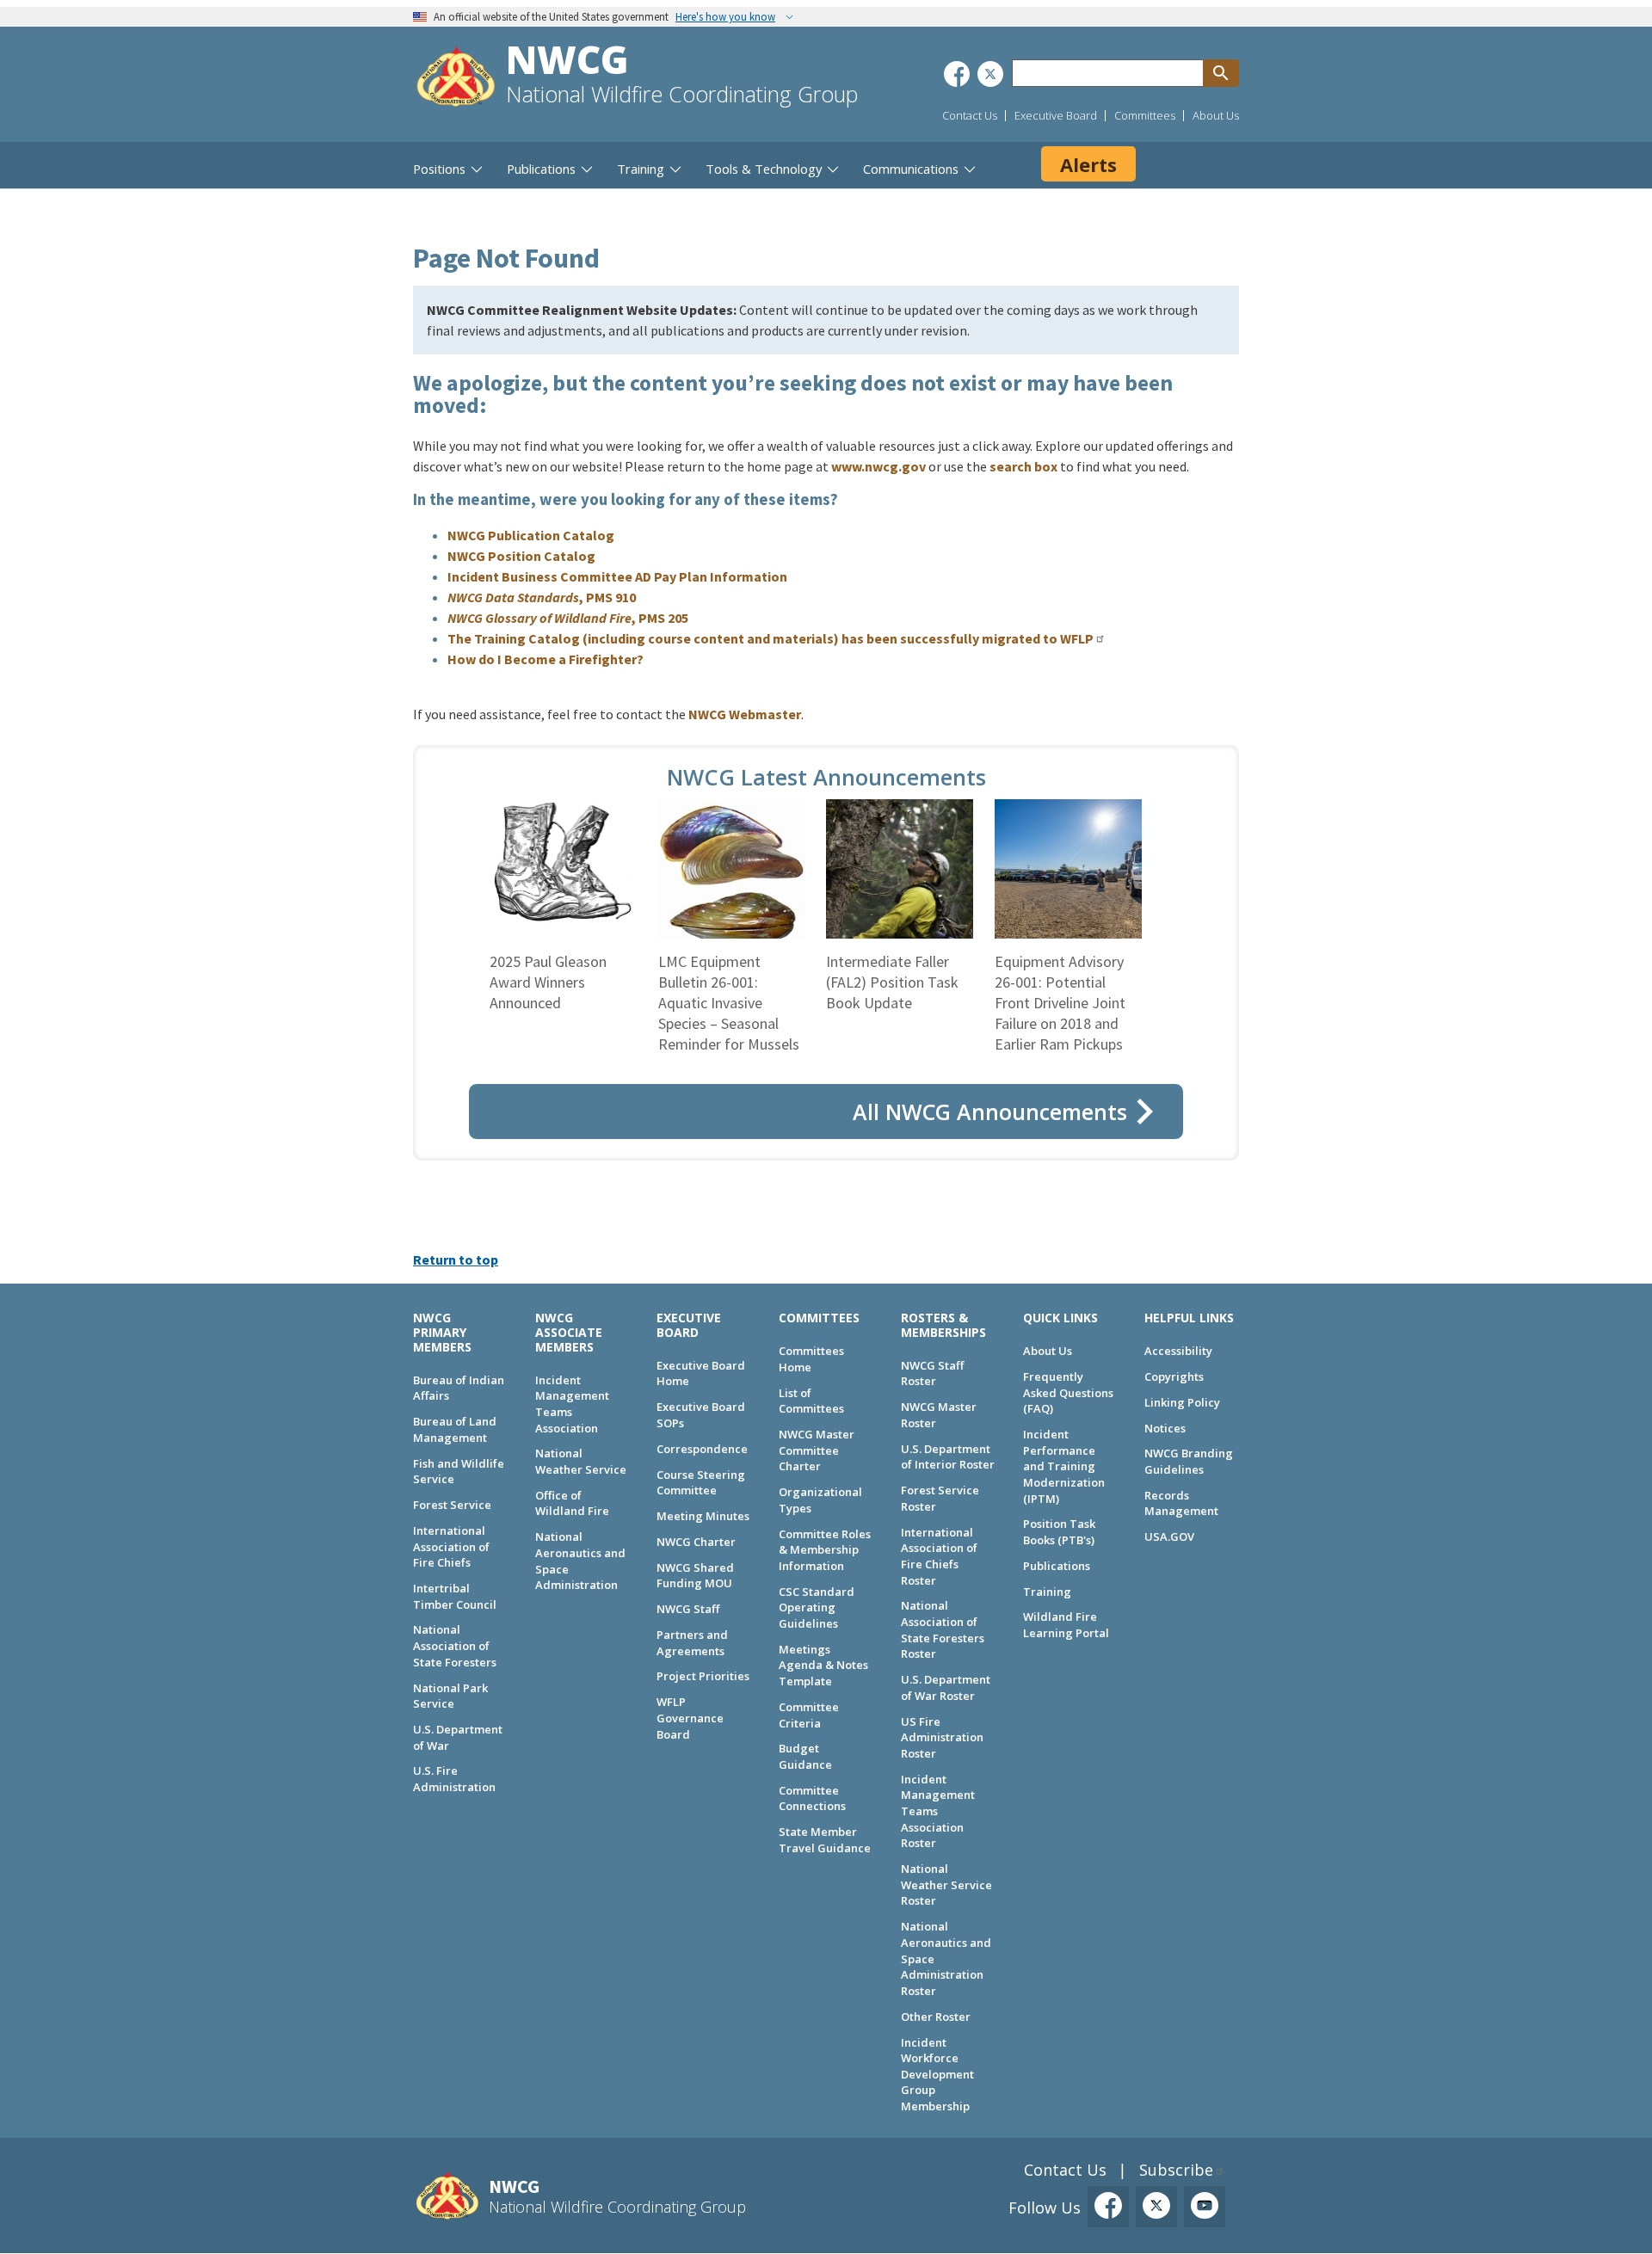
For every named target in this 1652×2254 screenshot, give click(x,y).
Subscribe (1176, 2170)
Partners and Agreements (692, 1643)
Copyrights (1174, 1376)
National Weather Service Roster (946, 1884)
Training (1047, 1592)
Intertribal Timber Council (455, 1596)
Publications (1057, 1566)
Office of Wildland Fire (572, 1503)
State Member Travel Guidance (825, 1840)
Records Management (1181, 1503)
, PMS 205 (568, 618)
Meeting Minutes (703, 1516)
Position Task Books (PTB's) (1059, 1532)
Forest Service (452, 1505)
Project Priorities (703, 1676)
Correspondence (702, 1449)
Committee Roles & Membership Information (825, 1550)
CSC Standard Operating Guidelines (817, 1607)
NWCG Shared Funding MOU (695, 1576)
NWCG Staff (688, 1609)
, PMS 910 (542, 597)
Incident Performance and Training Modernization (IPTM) (1064, 1466)
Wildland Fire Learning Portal (1066, 1625)
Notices (1165, 1428)
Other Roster (936, 2017)
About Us (1216, 115)
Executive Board (1056, 115)
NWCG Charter (696, 1542)
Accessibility (1178, 1351)
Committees (1145, 115)
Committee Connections (812, 1798)
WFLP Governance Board (690, 1718)
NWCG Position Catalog (521, 556)
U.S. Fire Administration (454, 1779)
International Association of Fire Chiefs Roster (939, 1556)
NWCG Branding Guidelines (1189, 1461)
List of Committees (811, 1401)
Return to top (456, 1259)
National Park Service (450, 1696)
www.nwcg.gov (878, 466)
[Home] (456, 79)
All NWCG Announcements (990, 1112)
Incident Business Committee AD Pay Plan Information (617, 576)
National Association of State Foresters (455, 1645)
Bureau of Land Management (455, 1429)
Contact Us (970, 115)
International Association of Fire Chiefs (451, 1546)
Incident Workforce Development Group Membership (937, 2075)
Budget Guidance (805, 1756)
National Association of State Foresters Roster (943, 1629)
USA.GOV (1169, 1537)
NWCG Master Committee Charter (817, 1450)
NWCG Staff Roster (932, 1373)
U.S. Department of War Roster (946, 1687)
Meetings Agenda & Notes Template (823, 1665)
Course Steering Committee (701, 1483)
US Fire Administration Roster (942, 1737)
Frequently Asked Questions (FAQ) (1068, 1392)
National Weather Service (581, 1461)
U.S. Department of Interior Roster (948, 1457)
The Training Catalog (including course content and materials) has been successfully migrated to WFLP (771, 638)
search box (1023, 466)
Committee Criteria (809, 1715)
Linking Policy (1182, 1402)
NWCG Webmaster (745, 714)
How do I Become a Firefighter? (546, 659)
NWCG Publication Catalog (531, 535)
